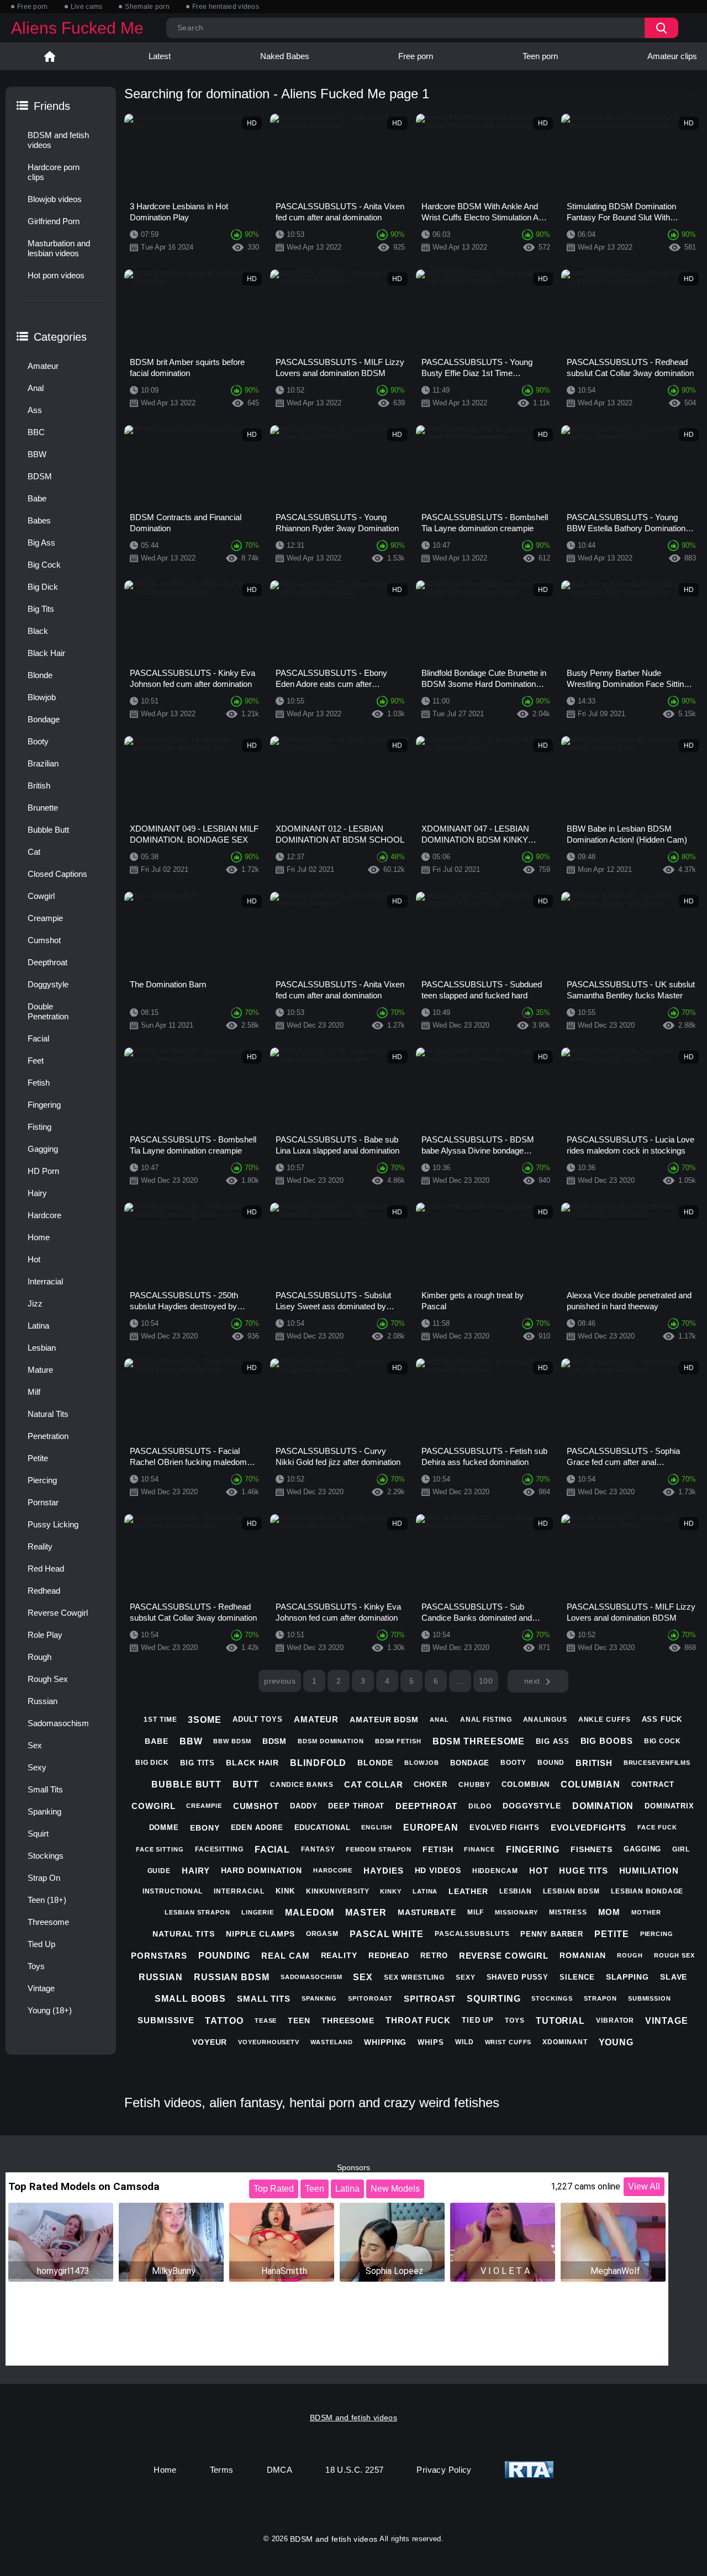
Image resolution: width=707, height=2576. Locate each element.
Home (50, 56)
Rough (39, 1657)
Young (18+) (50, 2010)
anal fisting (486, 1720)
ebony (205, 1828)
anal (439, 1720)
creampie (204, 1806)
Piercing (42, 1480)
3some (205, 1720)
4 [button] (387, 1681)
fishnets (592, 1849)
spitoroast (370, 1998)
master (366, 1913)
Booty (38, 741)
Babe (37, 498)
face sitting (160, 1849)
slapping (627, 1977)
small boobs (190, 1999)
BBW (37, 454)
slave (674, 1977)
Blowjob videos (55, 199)
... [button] (460, 1681)
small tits (264, 1999)
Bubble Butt (48, 830)
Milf (34, 1392)
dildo (480, 1806)
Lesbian (42, 1348)
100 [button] (486, 1681)
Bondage (44, 719)
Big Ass (41, 543)
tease (266, 2020)
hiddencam (495, 1871)
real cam (285, 1956)
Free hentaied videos (226, 7)
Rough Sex (48, 1679)
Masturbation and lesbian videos (59, 248)
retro (434, 1956)
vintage (666, 2021)
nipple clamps (260, 1934)
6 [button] (436, 1681)
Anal (36, 388)
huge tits (583, 1871)
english (376, 1827)
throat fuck (418, 2020)
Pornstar (43, 1502)
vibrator (615, 2020)
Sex (35, 1745)
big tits (197, 1763)
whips (431, 2042)
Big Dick (43, 587)
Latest (160, 56)
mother (646, 1912)
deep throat (356, 1806)
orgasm (322, 1934)
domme (164, 1827)
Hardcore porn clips (54, 172)
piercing (657, 1934)
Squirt (38, 1834)
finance (479, 1849)
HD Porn (43, 1171)
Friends (52, 106)
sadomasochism (312, 1977)
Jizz (35, 1303)
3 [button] (363, 1681)
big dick (152, 1763)
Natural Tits (48, 1414)
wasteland (332, 2042)
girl (681, 1849)
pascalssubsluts (472, 1934)
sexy (466, 1977)
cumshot (256, 1806)
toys (515, 2020)
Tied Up (41, 1944)
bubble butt (186, 1784)
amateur (316, 1719)
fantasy (318, 1849)
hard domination (262, 1870)
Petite (38, 1458)
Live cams (87, 7)
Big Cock (44, 565)
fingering (533, 1850)
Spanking (44, 1811)
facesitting (219, 1849)
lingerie (258, 1912)
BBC (36, 432)
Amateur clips (672, 56)
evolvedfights (589, 1827)
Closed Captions (57, 874)
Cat (34, 852)
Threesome (48, 1922)
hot (539, 1871)
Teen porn (540, 56)
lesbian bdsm (571, 1891)
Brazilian (43, 763)
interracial (239, 1891)
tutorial (560, 2021)
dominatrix (669, 1806)
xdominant (565, 2042)
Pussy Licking (53, 1524)
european (431, 1827)
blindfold (318, 1763)
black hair (252, 1763)
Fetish (39, 1083)
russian (161, 1977)
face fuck (657, 1827)
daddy (304, 1806)
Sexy (37, 1767)
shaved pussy (518, 1977)
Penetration (48, 1436)
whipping (385, 2042)
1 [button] (314, 1681)
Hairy (37, 1193)
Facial (38, 1038)
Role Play (45, 1635)
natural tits (184, 1934)
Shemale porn (147, 7)
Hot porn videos (56, 275)
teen (299, 2020)
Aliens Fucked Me (77, 28)
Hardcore (44, 1215)
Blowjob (42, 697)
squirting (494, 1999)
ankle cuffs (605, 1720)
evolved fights (505, 1827)
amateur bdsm (384, 1720)
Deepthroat (48, 962)
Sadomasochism (58, 1723)
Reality (40, 1546)
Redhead (44, 1591)
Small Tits (45, 1789)
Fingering (44, 1105)
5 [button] (411, 1681)
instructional (173, 1891)
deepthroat (426, 1806)
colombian (526, 1784)
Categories (60, 337)
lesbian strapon (197, 1912)
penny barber (552, 1934)
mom (610, 1912)
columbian (590, 1784)
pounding (224, 1956)
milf (476, 1912)
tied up (478, 2020)
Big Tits (41, 609)
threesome (348, 2020)
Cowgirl (41, 896)
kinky (391, 1891)
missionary (516, 1912)
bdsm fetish (398, 1741)
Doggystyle (48, 984)
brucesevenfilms (657, 1763)
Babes (39, 520)
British (39, 786)
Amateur (43, 366)
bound (551, 1763)
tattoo (224, 2021)
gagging (642, 1849)
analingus (545, 1720)
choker (430, 1784)
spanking (319, 1998)
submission (650, 1998)
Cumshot (44, 940)
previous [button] (280, 1681)
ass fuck (662, 1719)
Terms (222, 2470)
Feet (36, 1060)
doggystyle (532, 1806)
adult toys (258, 1719)
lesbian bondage (647, 1891)
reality (339, 1955)
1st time (160, 1720)
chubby (474, 1785)
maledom (310, 1913)
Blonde (40, 675)
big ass (552, 1741)
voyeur (210, 2042)
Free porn (33, 7)
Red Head (46, 1569)
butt (246, 1784)
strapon (600, 1998)
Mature (40, 1370)
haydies (383, 1871)
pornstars (159, 1956)
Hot (34, 1259)
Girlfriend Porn (54, 221)
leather (468, 1891)
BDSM (40, 476)
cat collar (373, 1784)
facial (272, 1850)
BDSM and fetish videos (58, 140)
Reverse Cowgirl (58, 1613)
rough (630, 1955)
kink (285, 1891)
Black (38, 631)
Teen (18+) (47, 1900)
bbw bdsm (232, 1741)
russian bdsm (232, 1977)
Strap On (44, 1878)
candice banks (302, 1785)
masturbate (427, 1912)
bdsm (275, 1741)
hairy (196, 1871)
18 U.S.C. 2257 (354, 2470)
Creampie (45, 918)
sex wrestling (414, 1977)
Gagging (43, 1149)
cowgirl (153, 1806)
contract (653, 1784)
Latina (38, 1326)
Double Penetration (48, 1011)
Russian (43, 1701)
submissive (166, 2020)
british (594, 1763)
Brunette (43, 808)
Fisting (39, 1127)
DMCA (280, 2470)
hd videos (438, 1870)
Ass (35, 410)
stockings (552, 1998)
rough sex (674, 1955)
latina (425, 1891)
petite (611, 1934)
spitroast (430, 1999)
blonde (375, 1763)
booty (513, 1763)
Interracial (45, 1281)
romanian (583, 1955)
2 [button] (339, 1681)
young (616, 2042)
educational (323, 1827)
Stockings (46, 1856)
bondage (470, 1763)
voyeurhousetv (269, 2042)
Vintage (41, 1988)
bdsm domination (331, 1741)
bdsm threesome (479, 1741)
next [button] (532, 1681)
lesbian (516, 1891)
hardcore (333, 1870)
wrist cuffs (508, 2042)
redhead (389, 1955)
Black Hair (46, 653)
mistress (568, 1912)
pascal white (387, 1934)
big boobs (607, 1741)
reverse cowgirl (504, 1956)
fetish (438, 1849)
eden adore (257, 1827)
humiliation (649, 1871)
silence (577, 1977)
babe (157, 1741)
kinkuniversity (338, 1891)
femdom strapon (379, 1849)
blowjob (422, 1763)
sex (363, 1977)
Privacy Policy (444, 2470)
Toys (36, 1966)
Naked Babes (285, 56)
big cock (663, 1741)
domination (603, 1806)
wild (465, 2042)
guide (159, 1871)
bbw (191, 1741)
